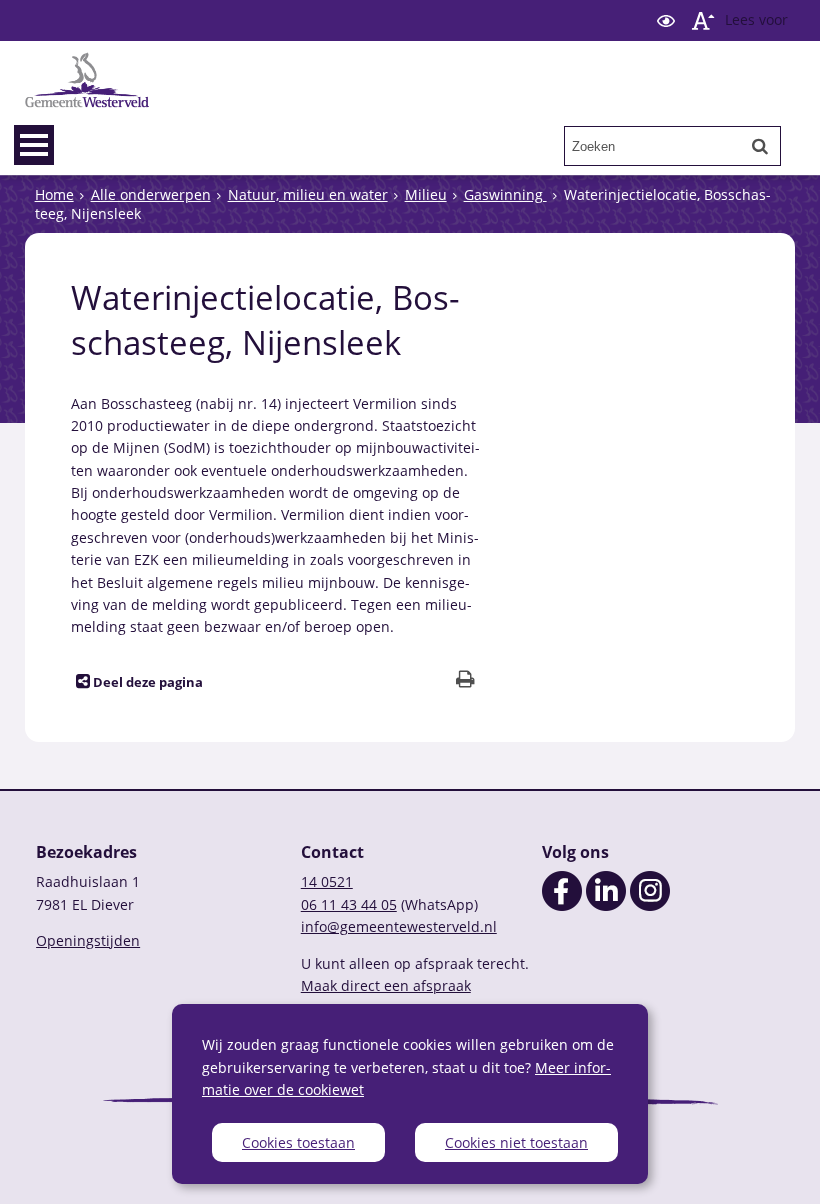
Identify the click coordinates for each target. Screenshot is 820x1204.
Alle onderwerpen (151, 194)
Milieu (426, 194)
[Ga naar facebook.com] (562, 905)
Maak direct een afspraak (386, 985)
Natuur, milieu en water (308, 194)
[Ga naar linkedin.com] (606, 905)
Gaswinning (505, 194)
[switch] (666, 20)
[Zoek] (760, 146)
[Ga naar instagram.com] (650, 905)
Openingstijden (88, 940)
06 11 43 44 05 (349, 904)
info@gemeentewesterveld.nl (399, 926)
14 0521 (327, 881)
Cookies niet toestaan (516, 1142)
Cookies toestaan (298, 1142)
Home (54, 194)
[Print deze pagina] (465, 681)
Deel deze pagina (146, 682)
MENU (34, 145)
